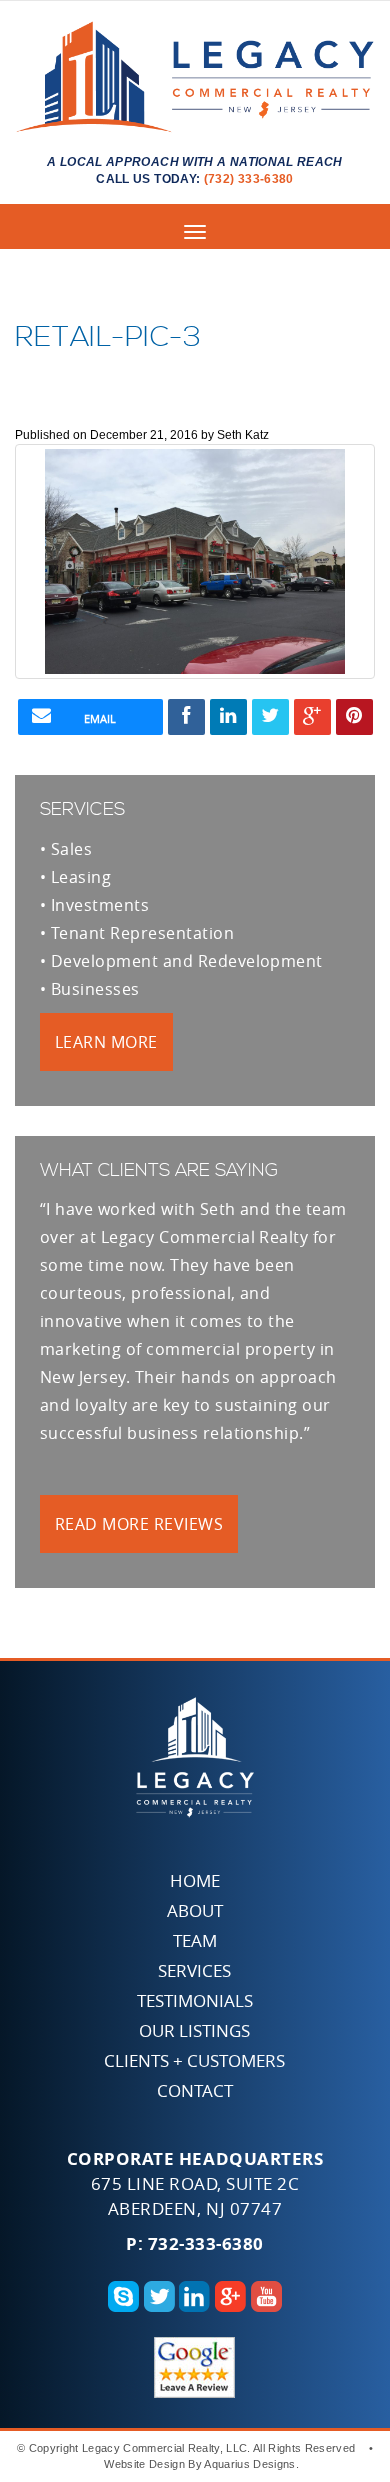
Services (194, 1970)
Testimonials (195, 2000)
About (195, 1910)
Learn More (106, 1042)
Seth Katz (243, 435)
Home (195, 1880)
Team (195, 1940)
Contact (195, 2090)
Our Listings (194, 2030)
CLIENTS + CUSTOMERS (194, 2060)
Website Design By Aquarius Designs (199, 2464)
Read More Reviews (139, 1524)
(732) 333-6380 (249, 179)
